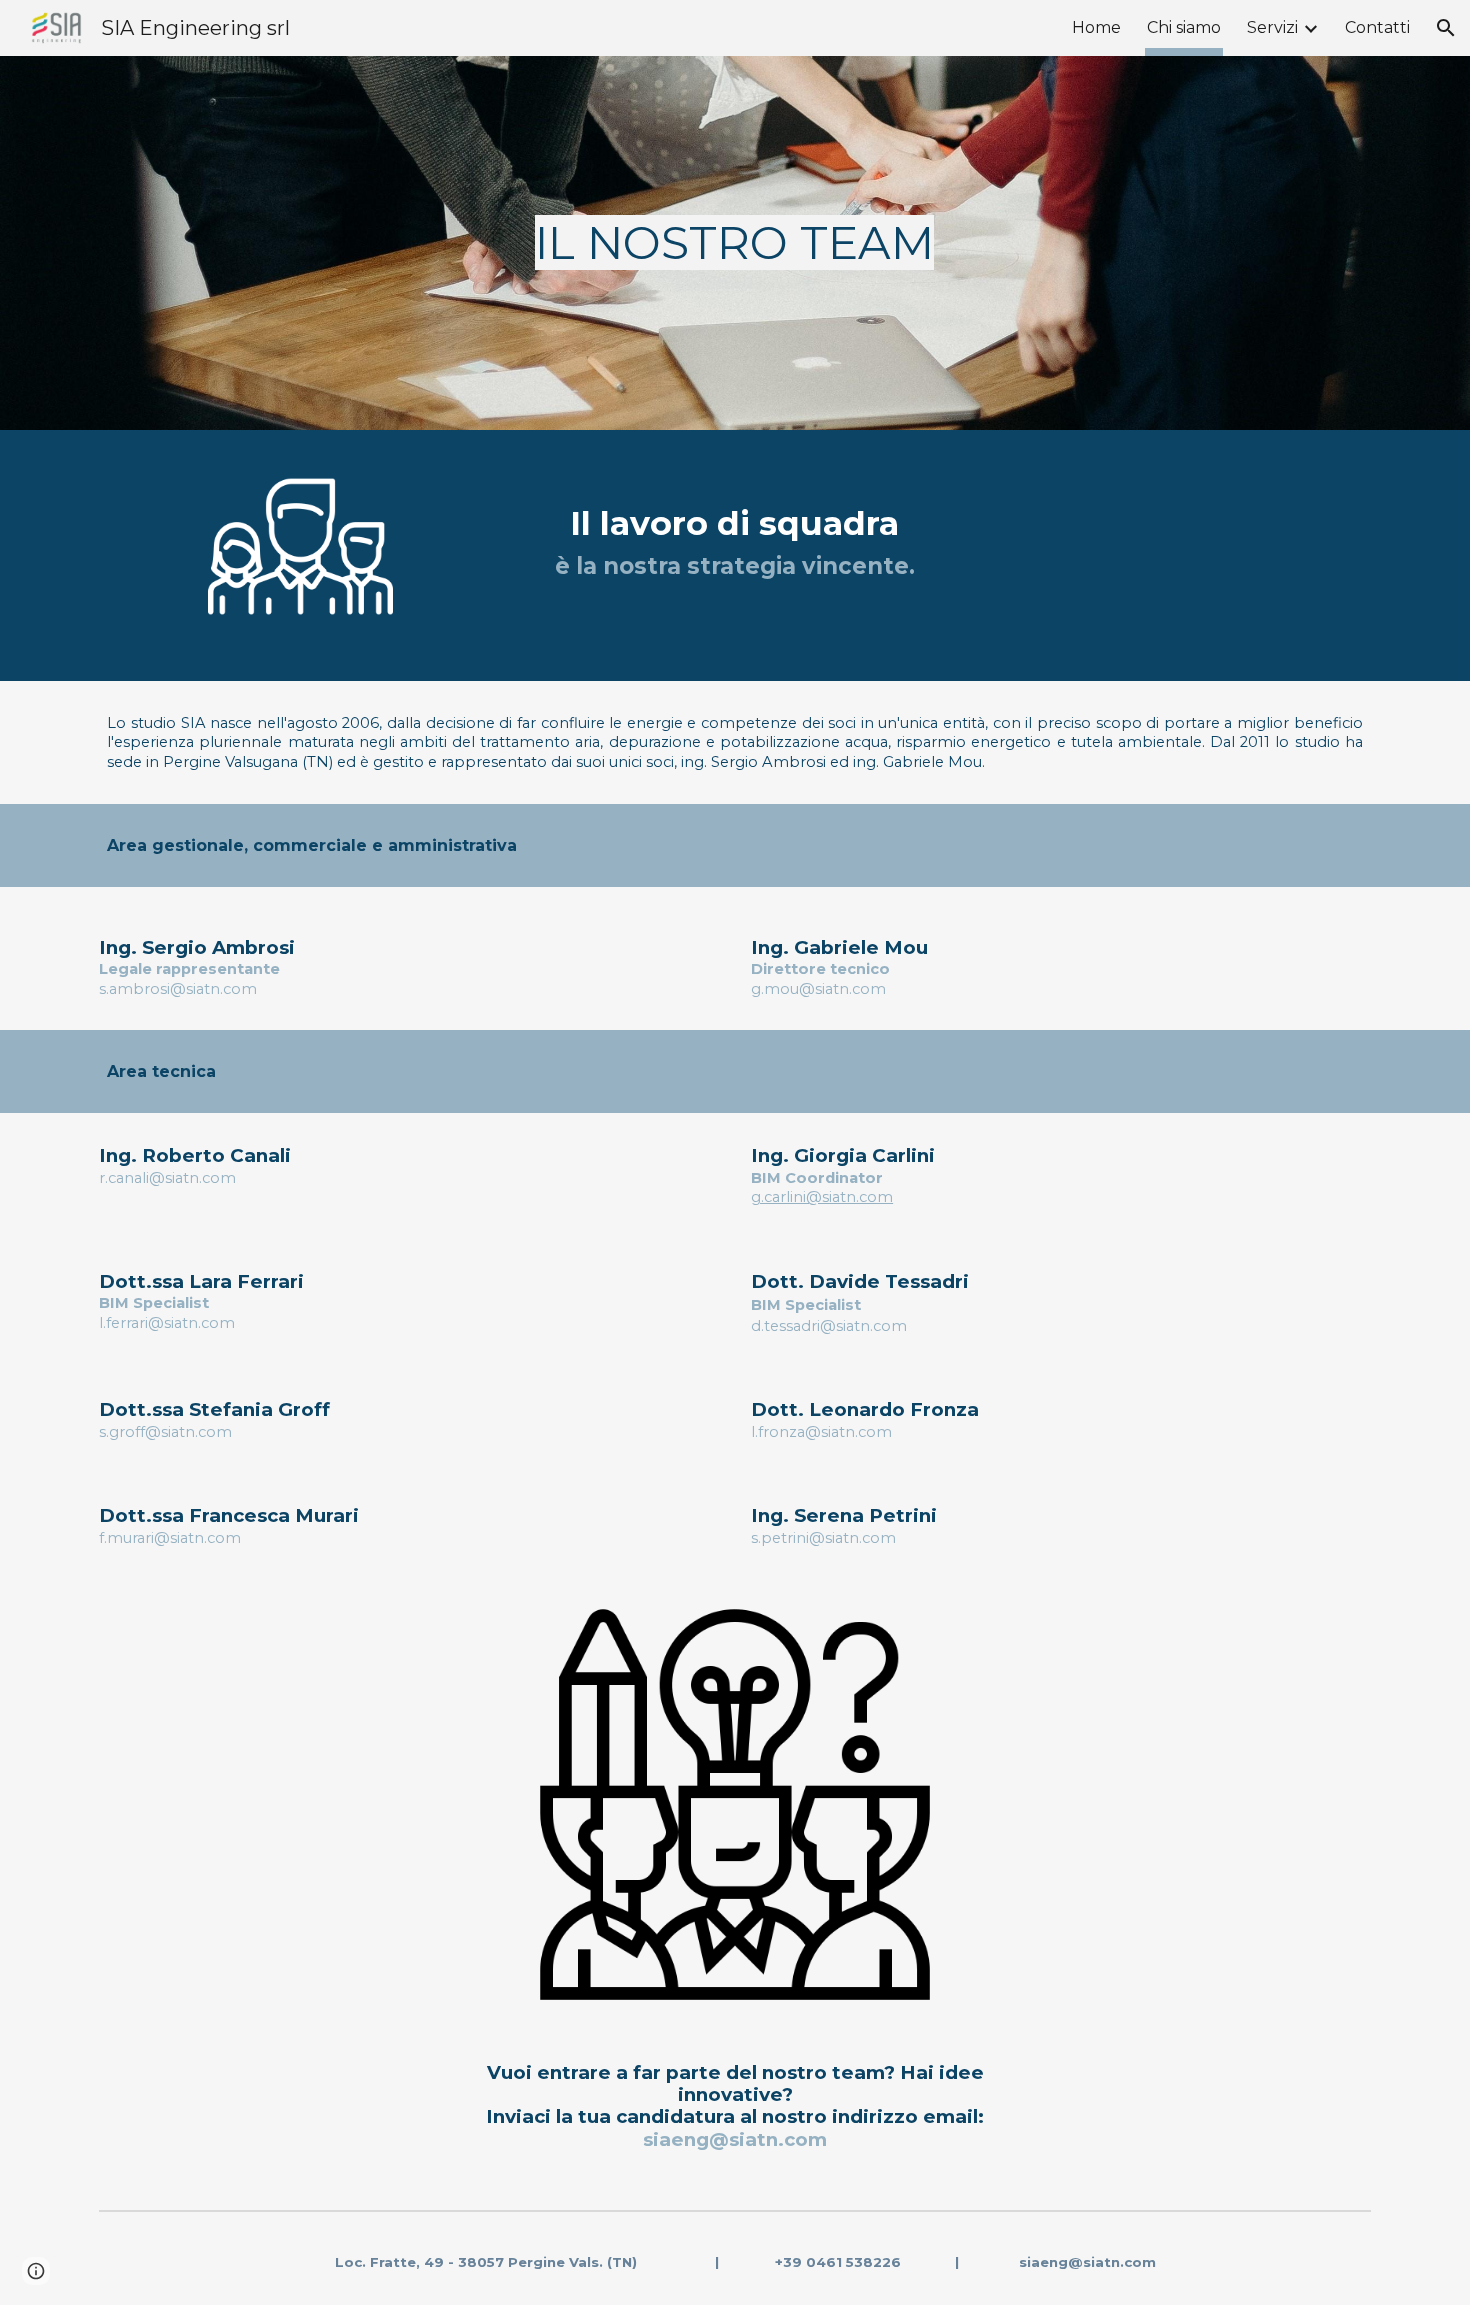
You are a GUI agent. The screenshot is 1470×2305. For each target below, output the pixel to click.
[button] (1446, 28)
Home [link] (1096, 27)
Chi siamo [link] (1184, 27)
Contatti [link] (1377, 27)
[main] (735, 243)
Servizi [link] (1272, 27)
